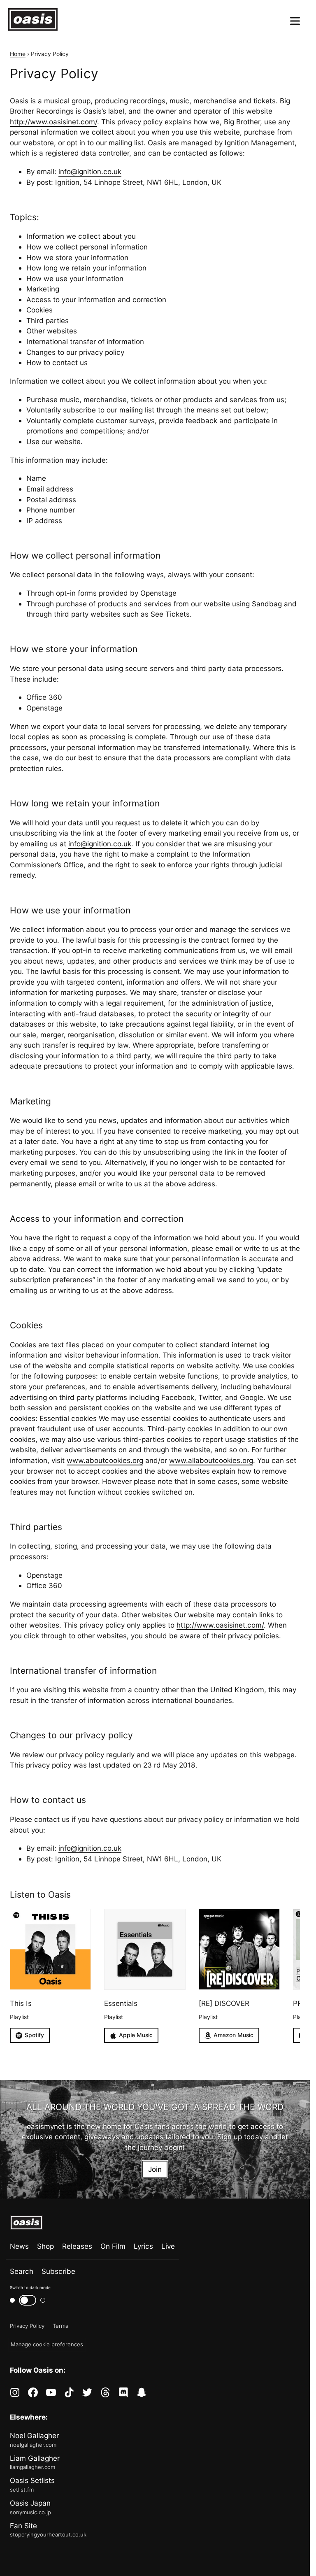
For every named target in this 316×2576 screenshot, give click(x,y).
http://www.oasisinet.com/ (53, 122)
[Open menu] (295, 21)
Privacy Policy (27, 2326)
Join (155, 2169)
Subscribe (58, 2271)
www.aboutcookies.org (105, 1460)
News (19, 2246)
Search (22, 2271)
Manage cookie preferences (47, 2344)
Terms (60, 2326)
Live (168, 2246)
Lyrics (143, 2246)
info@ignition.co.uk (90, 171)
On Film (113, 2246)
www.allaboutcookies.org (211, 1460)
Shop (45, 2246)
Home (18, 54)
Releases (77, 2246)
